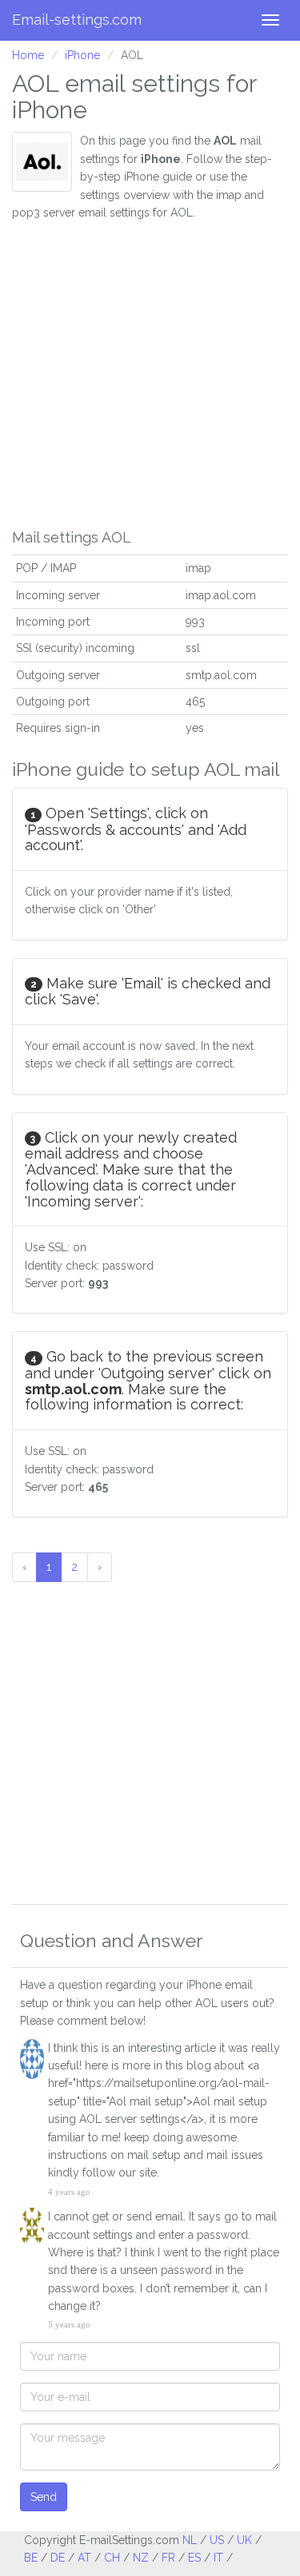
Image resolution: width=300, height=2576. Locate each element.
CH (112, 2558)
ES (194, 2558)
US (217, 2540)
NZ (141, 2558)
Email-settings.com (77, 20)
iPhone (82, 55)
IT (218, 2558)
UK (244, 2540)
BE (31, 2558)
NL (190, 2540)
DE (58, 2558)
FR (168, 2558)
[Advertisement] (150, 371)
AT (84, 2558)
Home (28, 55)
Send (44, 2497)
